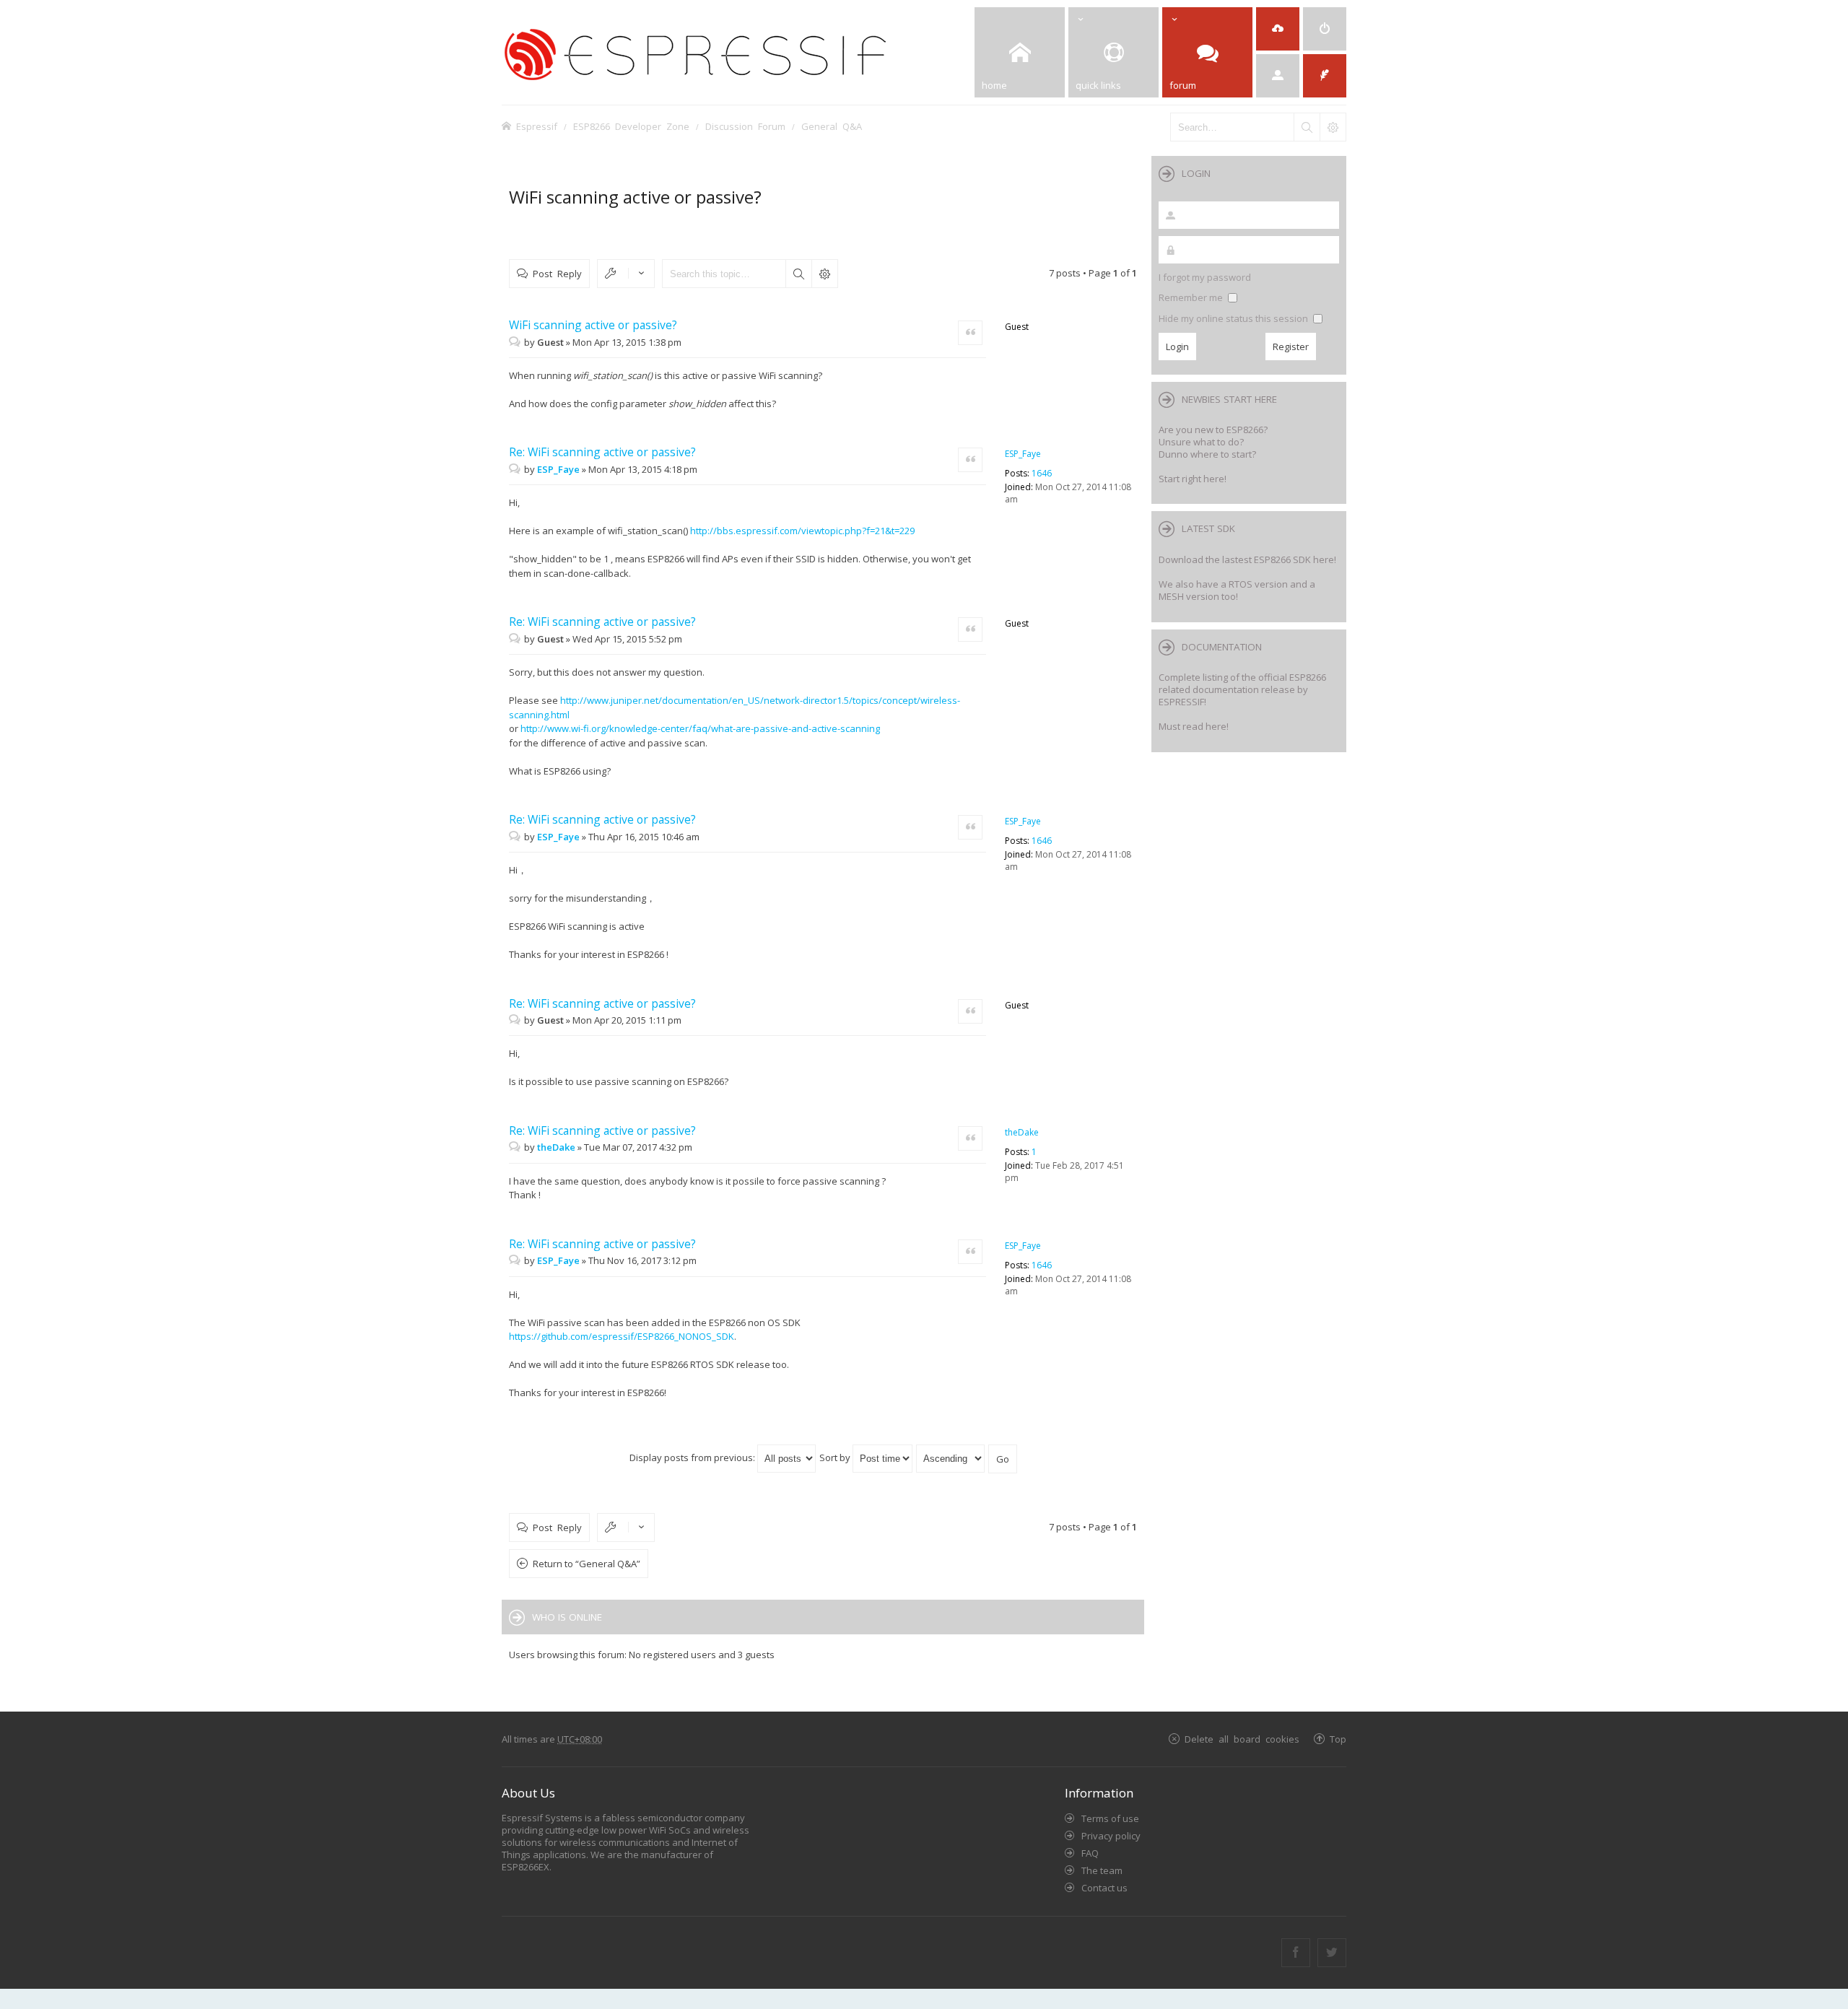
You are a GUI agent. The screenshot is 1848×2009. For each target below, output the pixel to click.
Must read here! (1194, 726)
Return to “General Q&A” (587, 1564)
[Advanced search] (1333, 127)
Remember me (1192, 297)
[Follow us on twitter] (1332, 1953)
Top (1338, 1739)
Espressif (537, 126)
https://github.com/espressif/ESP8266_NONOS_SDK (622, 1336)
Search (798, 274)
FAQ (1090, 1853)
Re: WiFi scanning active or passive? (602, 452)
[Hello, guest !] (1278, 76)
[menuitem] (1325, 29)
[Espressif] (718, 52)
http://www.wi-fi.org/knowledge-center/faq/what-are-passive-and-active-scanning (700, 728)
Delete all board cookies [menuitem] (1242, 1739)
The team (1102, 1870)
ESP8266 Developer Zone (631, 126)
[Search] (1307, 127)
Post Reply (557, 273)
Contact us (1104, 1888)
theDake (1022, 1132)
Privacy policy (1111, 1836)
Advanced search (824, 274)
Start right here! (1193, 479)
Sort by (836, 1457)
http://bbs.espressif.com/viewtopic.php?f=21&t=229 (802, 531)
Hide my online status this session (1234, 318)
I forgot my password (1205, 277)
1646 (1042, 473)
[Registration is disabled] (1278, 29)
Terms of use (1110, 1818)
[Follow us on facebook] (1296, 1953)
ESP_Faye (1023, 454)
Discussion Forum (745, 126)
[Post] (517, 342)
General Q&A (832, 126)
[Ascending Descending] (951, 1457)
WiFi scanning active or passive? (635, 197)
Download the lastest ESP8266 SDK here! (1247, 559)
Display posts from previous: (693, 1457)
